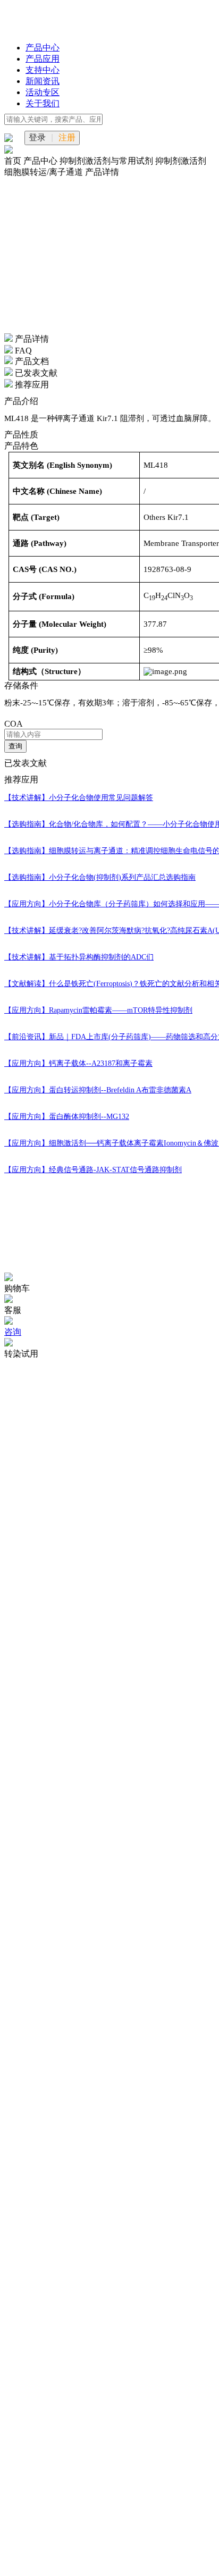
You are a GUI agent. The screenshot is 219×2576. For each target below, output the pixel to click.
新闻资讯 (43, 81)
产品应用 (43, 59)
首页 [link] (14, 161)
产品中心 (43, 48)
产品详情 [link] (102, 172)
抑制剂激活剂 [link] (181, 161)
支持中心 (43, 70)
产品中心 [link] (41, 161)
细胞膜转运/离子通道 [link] (45, 172)
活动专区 (43, 92)
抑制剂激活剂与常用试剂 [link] (107, 161)
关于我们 (43, 103)
